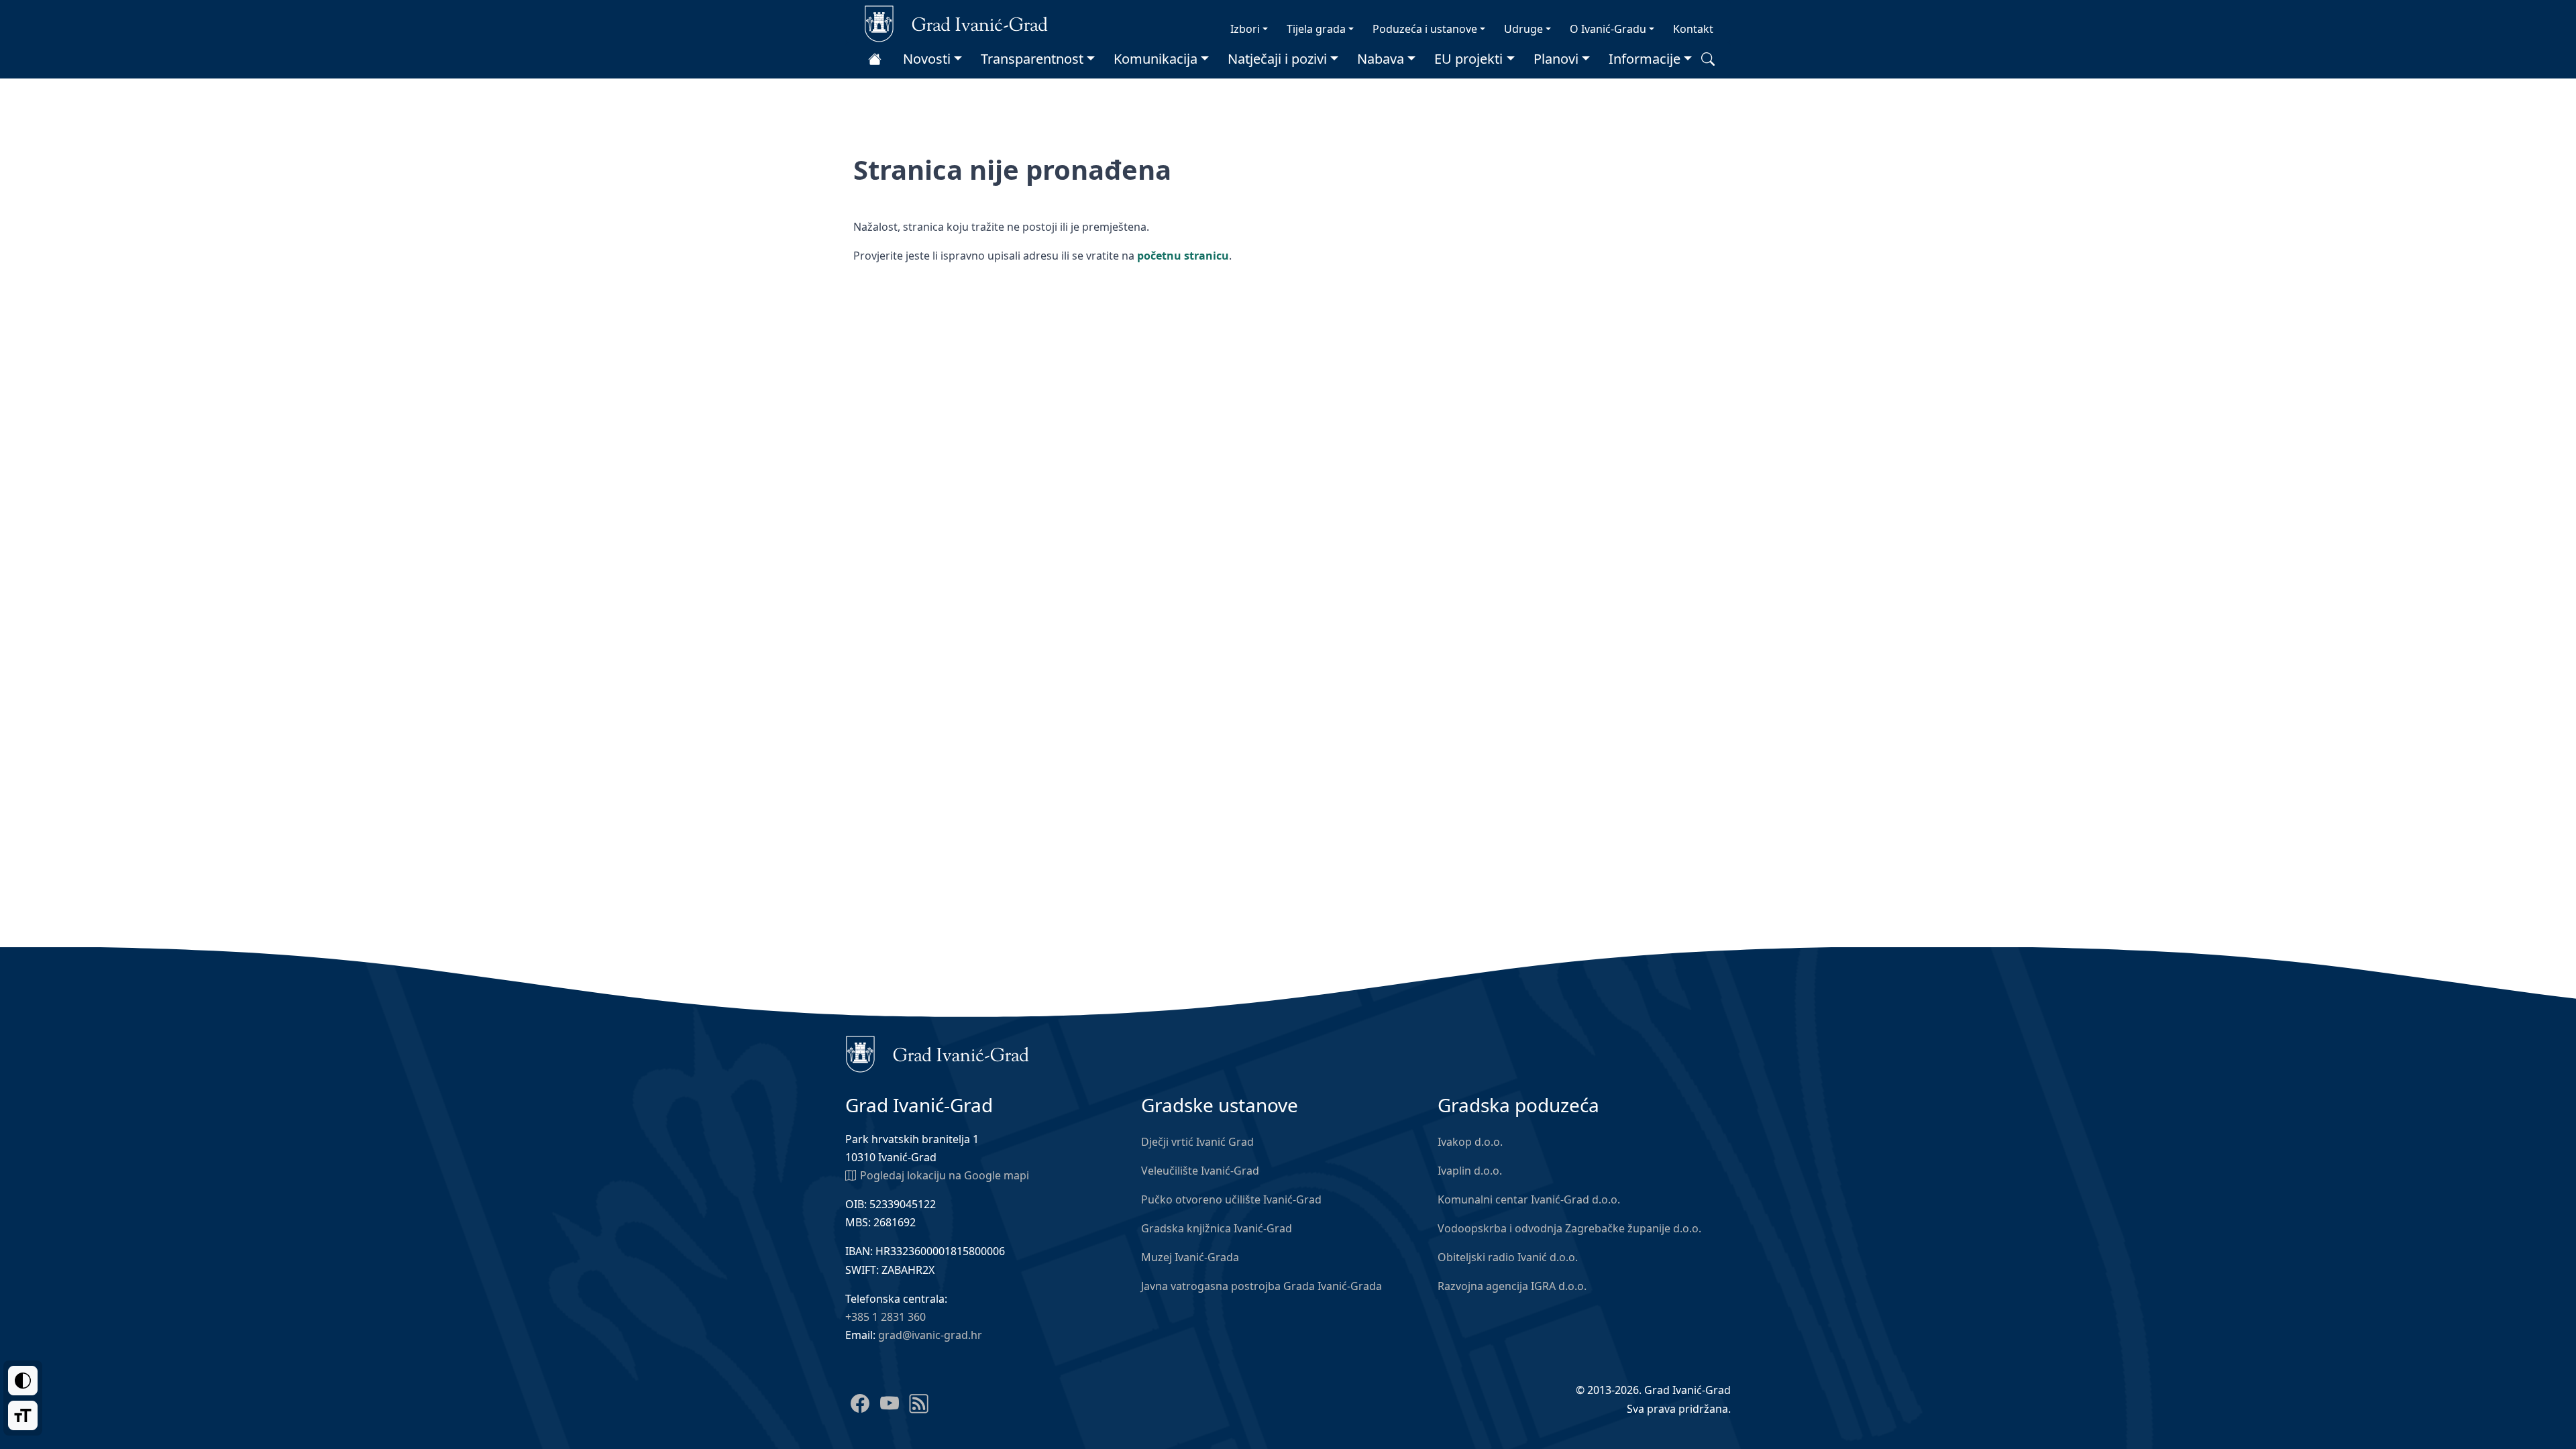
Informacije (1645, 59)
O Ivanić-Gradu (1608, 29)
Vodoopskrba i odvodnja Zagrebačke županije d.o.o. (1569, 1228)
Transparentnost (1032, 59)
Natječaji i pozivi (1277, 59)
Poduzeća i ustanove (1425, 29)
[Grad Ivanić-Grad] (956, 23)
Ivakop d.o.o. (1470, 1142)
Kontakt (1693, 29)
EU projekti (1468, 59)
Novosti (927, 59)
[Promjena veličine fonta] (23, 1415)
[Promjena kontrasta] (23, 1381)
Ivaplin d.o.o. (1470, 1171)
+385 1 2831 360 (885, 1317)
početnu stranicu (1183, 256)
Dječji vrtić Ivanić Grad (1197, 1142)
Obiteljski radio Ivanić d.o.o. (1508, 1257)
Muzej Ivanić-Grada (1190, 1257)
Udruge (1523, 29)
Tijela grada (1316, 29)
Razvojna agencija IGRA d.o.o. (1512, 1286)
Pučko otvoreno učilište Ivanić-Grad (1231, 1199)
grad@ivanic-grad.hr (930, 1335)
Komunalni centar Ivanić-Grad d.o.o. (1529, 1199)
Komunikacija (1156, 59)
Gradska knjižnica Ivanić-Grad (1217, 1228)
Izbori (1245, 29)
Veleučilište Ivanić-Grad (1200, 1171)
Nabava (1381, 59)
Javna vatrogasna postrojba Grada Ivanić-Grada (1262, 1286)
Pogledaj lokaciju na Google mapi (945, 1175)
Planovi (1556, 59)
